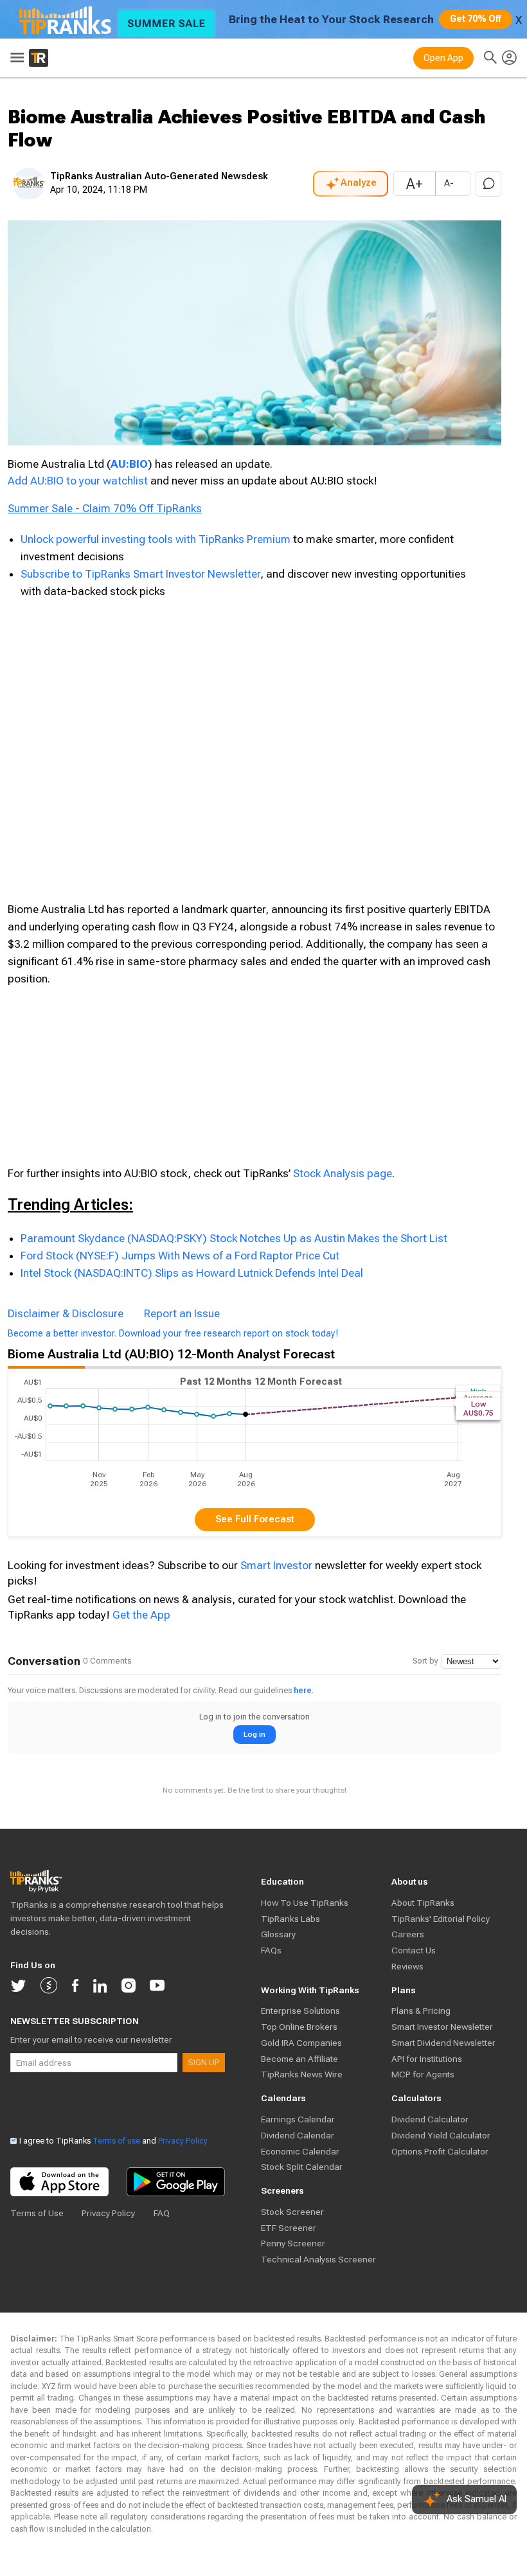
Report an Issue (182, 1313)
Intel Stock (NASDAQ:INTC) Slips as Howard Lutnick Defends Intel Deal (192, 1273)
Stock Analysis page (343, 1173)
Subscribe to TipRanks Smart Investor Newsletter (140, 574)
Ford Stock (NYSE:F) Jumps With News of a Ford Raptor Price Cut (180, 1256)
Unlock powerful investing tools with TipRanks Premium (157, 539)
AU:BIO (129, 464)
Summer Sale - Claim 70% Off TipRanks (105, 508)
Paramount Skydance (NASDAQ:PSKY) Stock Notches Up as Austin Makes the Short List (234, 1238)
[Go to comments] (488, 184)
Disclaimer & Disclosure (66, 1313)
